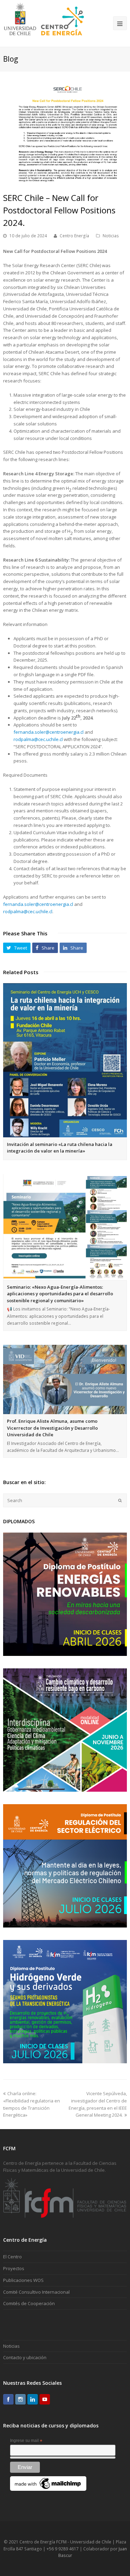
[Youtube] (45, 2399)
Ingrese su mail (26, 2441)
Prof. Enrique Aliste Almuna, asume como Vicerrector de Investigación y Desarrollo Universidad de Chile (52, 1428)
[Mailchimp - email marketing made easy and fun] (48, 2489)
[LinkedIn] (33, 2399)
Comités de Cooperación (29, 2303)
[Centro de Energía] (44, 23)
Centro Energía (74, 236)
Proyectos (14, 2268)
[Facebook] (8, 2399)
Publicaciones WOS (23, 2280)
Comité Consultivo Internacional (36, 2292)
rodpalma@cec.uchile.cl (38, 739)
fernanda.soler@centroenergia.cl (49, 732)
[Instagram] (20, 2399)
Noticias (111, 236)
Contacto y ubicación (25, 2357)
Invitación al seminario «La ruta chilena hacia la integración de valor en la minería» (60, 1148)
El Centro (12, 2257)
